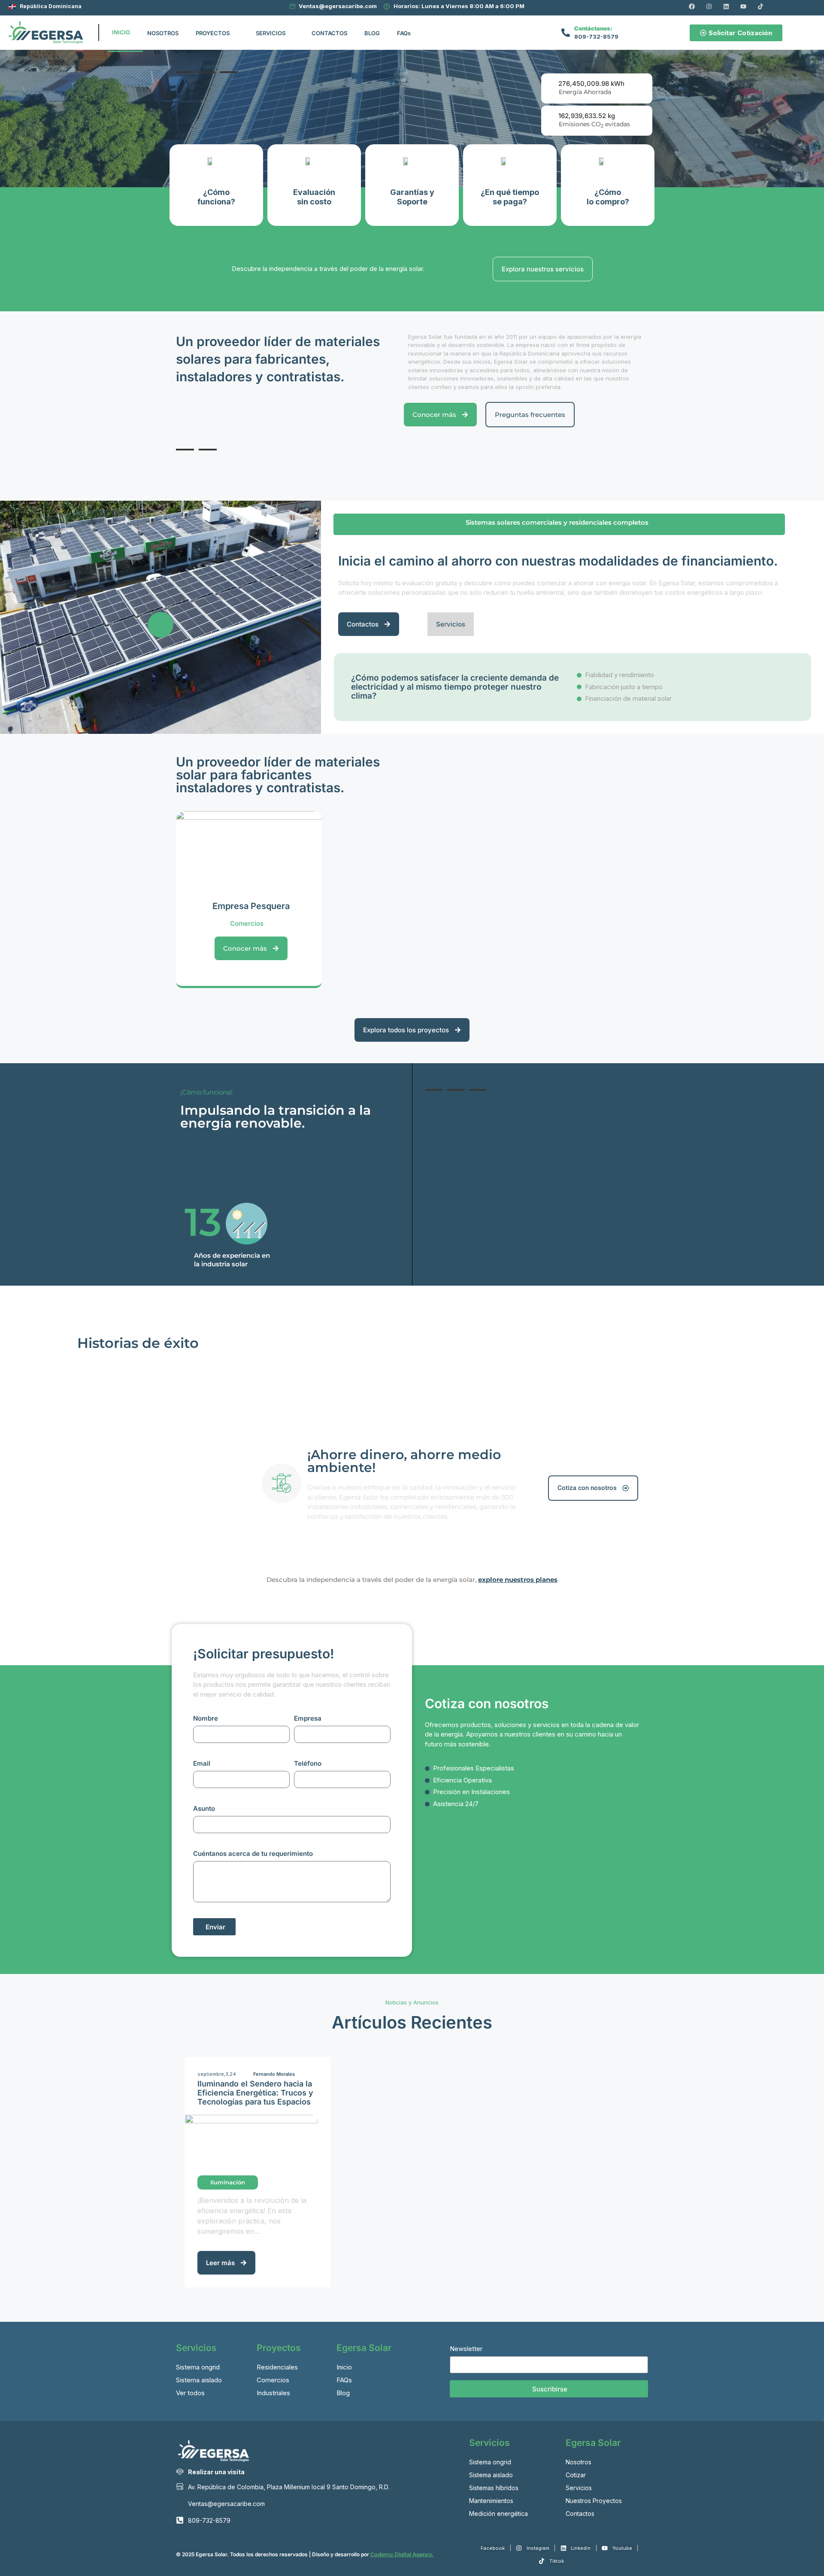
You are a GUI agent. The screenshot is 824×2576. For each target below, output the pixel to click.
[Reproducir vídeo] (161, 625)
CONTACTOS (329, 33)
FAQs (404, 33)
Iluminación (228, 2182)
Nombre (206, 1718)
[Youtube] (743, 6)
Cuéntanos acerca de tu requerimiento (253, 1854)
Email (202, 1763)
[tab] (185, 72)
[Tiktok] (760, 6)
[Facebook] (692, 6)
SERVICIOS (271, 33)
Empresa (308, 1718)
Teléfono (308, 1763)
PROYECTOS (213, 33)
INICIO (121, 32)
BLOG (372, 33)
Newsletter (466, 2349)
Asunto (204, 1808)
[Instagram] (709, 6)
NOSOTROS (163, 33)
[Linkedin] (726, 6)
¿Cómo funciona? (216, 197)
